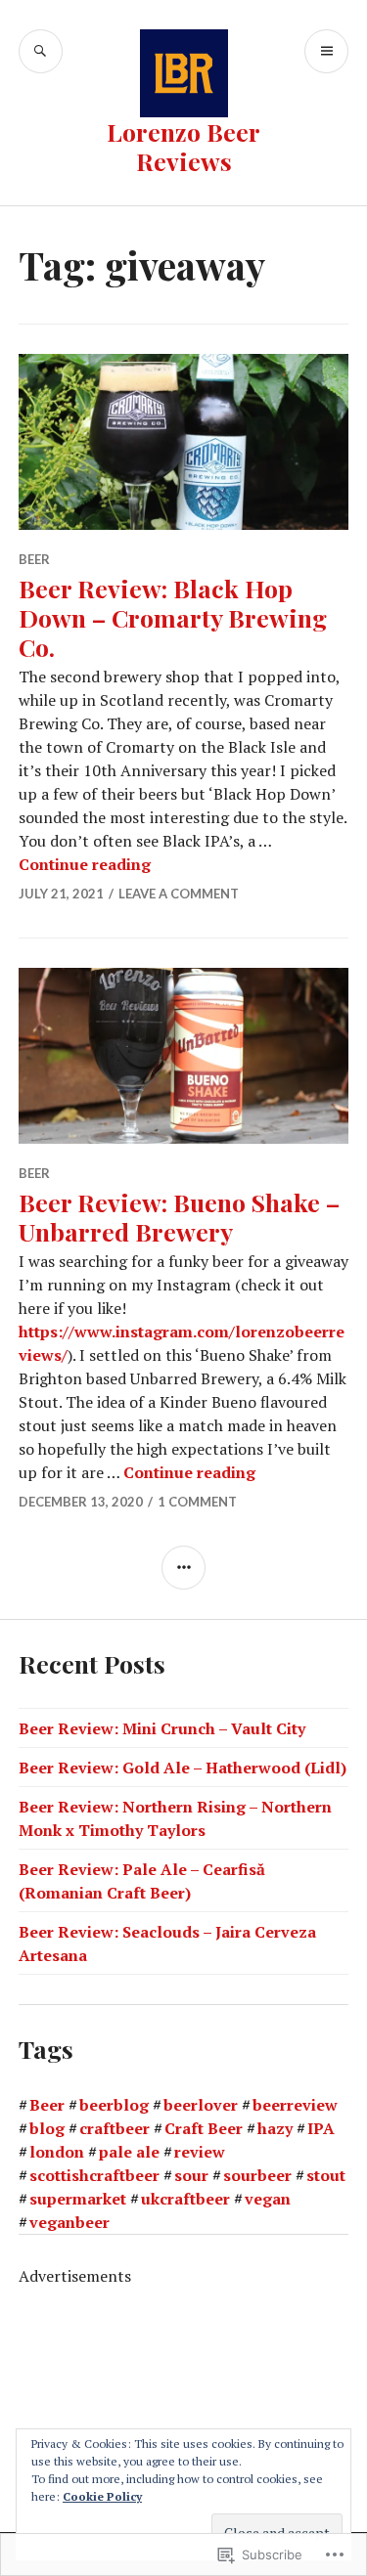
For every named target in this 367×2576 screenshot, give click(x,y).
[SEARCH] (41, 51)
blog (47, 2128)
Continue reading (85, 864)
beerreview (295, 2105)
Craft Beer (204, 2128)
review (200, 2152)
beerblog (114, 2105)
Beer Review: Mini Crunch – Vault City (162, 1728)
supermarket (78, 2199)
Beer (34, 559)
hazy (275, 2128)
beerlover (201, 2105)
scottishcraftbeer (94, 2175)
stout (326, 2175)
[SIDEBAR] (183, 1568)
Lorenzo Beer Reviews (183, 146)
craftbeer (115, 2128)
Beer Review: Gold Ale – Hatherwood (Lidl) (183, 1768)
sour (191, 2175)
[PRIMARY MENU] (326, 51)
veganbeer (69, 2222)
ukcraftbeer (185, 2199)
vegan (268, 2199)
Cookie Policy (102, 2496)
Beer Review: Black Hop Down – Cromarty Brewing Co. (173, 617)
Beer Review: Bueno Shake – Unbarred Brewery (179, 1217)
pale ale (129, 2152)
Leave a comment (179, 894)
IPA (321, 2128)
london (57, 2152)
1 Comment (197, 1502)
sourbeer (257, 2175)
